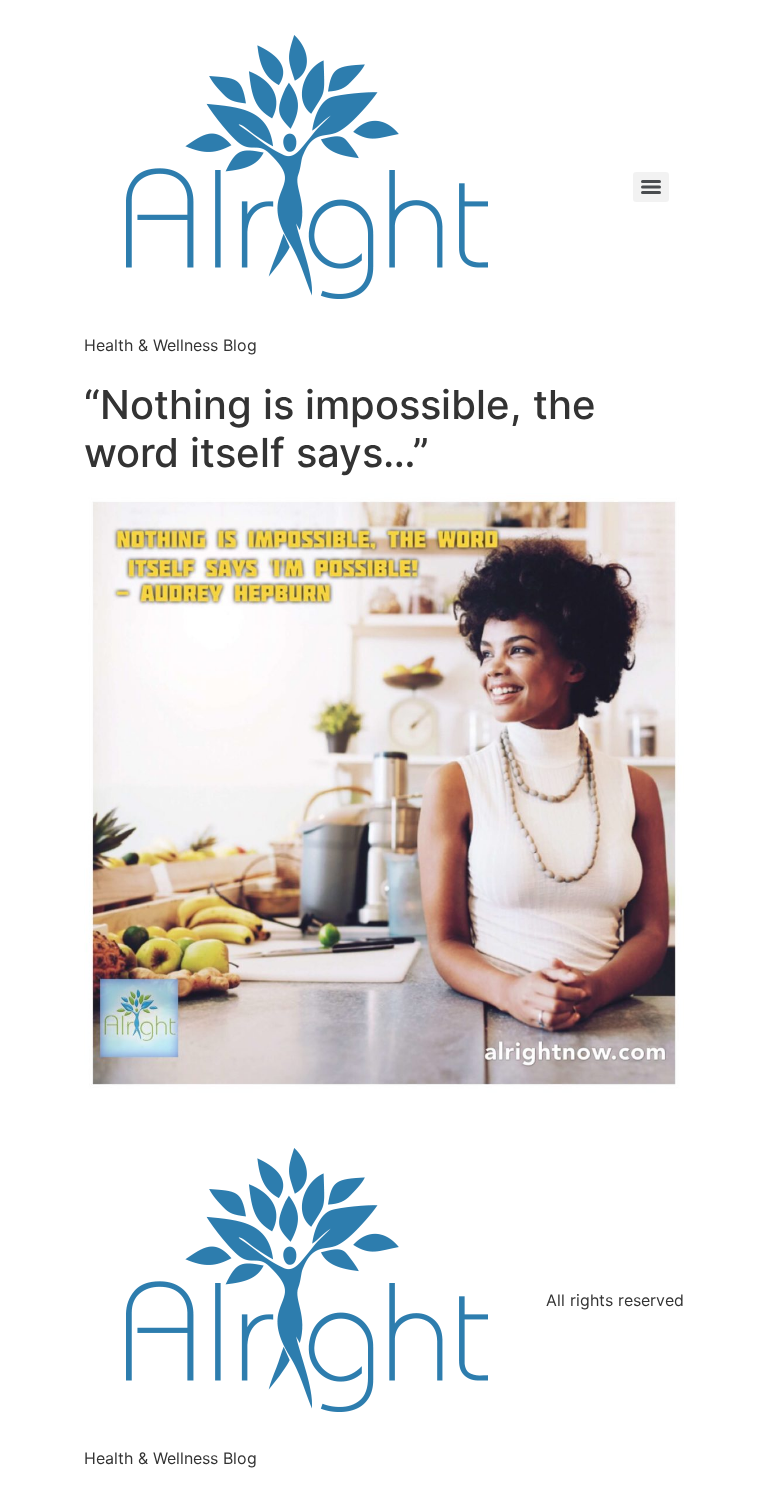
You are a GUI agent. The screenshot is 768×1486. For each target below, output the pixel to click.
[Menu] (651, 187)
